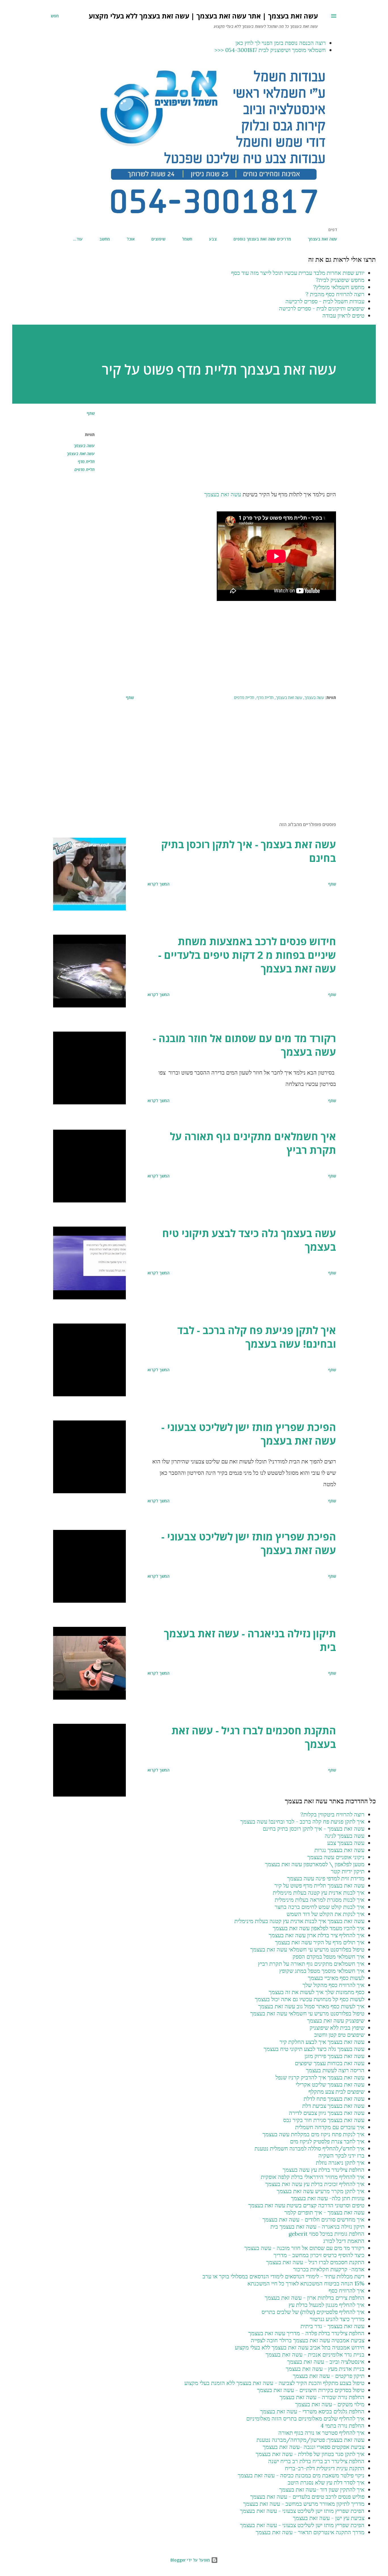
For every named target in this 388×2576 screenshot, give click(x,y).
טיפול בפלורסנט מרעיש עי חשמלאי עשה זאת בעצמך (307, 1949)
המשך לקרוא (158, 884)
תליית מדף (86, 462)
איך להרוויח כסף (347, 2290)
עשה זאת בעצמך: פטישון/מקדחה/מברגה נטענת (310, 2440)
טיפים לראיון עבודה (343, 315)
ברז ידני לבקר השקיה (341, 2155)
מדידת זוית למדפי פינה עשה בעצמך (326, 1878)
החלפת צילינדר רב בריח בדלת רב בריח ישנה (316, 2461)
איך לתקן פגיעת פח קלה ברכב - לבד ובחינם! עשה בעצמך (257, 1337)
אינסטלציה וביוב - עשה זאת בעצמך (326, 2362)
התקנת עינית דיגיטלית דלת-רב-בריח (325, 2468)
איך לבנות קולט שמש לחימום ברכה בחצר (320, 1907)
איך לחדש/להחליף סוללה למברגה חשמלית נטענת (309, 2148)
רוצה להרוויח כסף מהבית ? (335, 294)
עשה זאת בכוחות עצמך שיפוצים (330, 2063)
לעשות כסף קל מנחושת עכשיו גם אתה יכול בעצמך (310, 1999)
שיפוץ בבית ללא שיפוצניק (337, 2028)
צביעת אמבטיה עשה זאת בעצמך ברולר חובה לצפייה (308, 2340)
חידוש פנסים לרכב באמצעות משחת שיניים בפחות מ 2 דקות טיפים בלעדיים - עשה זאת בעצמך (247, 955)
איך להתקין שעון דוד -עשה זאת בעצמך (322, 2489)
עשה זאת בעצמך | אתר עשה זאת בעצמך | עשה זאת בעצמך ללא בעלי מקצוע (203, 16)
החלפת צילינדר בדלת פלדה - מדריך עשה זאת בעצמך (306, 2333)
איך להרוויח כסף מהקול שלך (333, 1985)
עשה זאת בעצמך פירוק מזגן (334, 2056)
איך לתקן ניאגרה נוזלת (340, 2163)
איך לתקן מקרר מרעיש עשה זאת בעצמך (321, 2191)
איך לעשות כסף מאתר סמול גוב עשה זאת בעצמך (311, 2006)
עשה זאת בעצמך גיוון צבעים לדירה (327, 2113)
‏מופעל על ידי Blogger (191, 2560)
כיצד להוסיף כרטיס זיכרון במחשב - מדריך (319, 2255)
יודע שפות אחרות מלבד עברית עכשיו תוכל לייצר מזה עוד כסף (298, 273)
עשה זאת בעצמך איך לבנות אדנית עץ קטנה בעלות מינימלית (299, 1921)
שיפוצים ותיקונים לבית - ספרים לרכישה (322, 308)
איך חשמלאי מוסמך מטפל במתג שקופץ (322, 1971)
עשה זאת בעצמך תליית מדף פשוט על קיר (319, 1885)
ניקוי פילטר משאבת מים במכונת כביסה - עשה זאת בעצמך (301, 2475)
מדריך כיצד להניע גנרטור (337, 2319)
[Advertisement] (231, 449)
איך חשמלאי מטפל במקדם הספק (328, 1956)
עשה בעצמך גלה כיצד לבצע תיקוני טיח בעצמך (249, 1240)
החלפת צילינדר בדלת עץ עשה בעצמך (324, 2170)
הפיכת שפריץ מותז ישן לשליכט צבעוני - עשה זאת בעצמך (249, 1434)
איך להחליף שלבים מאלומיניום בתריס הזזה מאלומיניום (305, 2418)
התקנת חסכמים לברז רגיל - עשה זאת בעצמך (254, 1737)
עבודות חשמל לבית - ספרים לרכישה (325, 301)
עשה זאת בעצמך (323, 239)
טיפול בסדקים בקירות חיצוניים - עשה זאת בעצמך (311, 2390)
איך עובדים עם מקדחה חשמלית (330, 2127)
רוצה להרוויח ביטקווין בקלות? (332, 1814)
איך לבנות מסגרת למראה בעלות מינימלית (320, 1900)
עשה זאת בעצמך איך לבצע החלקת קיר (322, 2042)
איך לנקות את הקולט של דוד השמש (326, 1914)
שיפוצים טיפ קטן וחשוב (339, 2035)
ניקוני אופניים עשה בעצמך (336, 1857)
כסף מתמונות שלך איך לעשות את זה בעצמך (317, 1992)
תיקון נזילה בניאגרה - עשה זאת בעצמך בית (250, 1640)
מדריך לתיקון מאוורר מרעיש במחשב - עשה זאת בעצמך (304, 2504)
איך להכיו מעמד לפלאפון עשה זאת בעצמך (319, 1928)
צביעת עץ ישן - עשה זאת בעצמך (329, 2518)
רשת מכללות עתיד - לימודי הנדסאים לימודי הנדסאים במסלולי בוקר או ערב (283, 2276)
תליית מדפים (85, 469)
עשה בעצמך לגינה (345, 1836)
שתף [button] (91, 413)
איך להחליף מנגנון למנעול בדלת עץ (327, 2305)
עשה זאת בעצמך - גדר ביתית (332, 2326)
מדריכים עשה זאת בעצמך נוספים (262, 239)
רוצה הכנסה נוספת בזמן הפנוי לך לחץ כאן (281, 43)
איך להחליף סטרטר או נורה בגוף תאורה (321, 2433)
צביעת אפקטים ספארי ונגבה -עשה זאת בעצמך (314, 2447)
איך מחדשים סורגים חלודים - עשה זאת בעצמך (313, 2219)
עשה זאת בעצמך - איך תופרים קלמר (324, 2212)
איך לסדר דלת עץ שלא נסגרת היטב (326, 2482)
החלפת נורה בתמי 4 (342, 2425)
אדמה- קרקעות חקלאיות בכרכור (329, 2269)
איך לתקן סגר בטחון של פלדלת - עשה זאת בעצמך (310, 2454)
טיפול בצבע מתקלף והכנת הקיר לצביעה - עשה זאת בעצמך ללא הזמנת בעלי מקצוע (274, 2383)
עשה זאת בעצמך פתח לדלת (334, 2099)
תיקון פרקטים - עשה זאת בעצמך (329, 2376)
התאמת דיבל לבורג (344, 2241)
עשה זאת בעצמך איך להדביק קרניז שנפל (320, 2077)
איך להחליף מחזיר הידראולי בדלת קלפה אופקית (313, 2177)
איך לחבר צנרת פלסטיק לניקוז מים (327, 2141)
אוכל (131, 239)
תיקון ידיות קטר (348, 1871)
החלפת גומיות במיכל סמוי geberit (327, 2234)
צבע (213, 239)
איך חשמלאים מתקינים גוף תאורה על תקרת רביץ (253, 1143)
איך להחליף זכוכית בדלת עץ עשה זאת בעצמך (315, 2184)
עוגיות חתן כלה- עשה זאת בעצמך (328, 2198)
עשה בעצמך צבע (346, 1843)
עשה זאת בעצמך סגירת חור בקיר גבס (324, 2120)
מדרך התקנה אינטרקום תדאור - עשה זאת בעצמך (310, 2532)
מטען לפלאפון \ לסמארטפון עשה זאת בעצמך (315, 1864)
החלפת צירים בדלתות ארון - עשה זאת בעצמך (315, 2298)
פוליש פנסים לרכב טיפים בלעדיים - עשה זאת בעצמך (307, 2497)
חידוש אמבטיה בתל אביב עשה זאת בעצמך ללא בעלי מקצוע (300, 2347)
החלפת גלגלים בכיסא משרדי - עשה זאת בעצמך (312, 2411)
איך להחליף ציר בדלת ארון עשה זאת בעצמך (317, 1935)
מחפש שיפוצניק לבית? (340, 280)
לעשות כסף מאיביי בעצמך (336, 1978)
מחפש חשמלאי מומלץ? (339, 287)
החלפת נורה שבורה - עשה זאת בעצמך (322, 2397)
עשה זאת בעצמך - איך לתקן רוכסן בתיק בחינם (249, 851)
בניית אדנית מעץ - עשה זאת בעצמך (325, 2369)
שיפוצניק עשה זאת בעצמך (336, 2020)
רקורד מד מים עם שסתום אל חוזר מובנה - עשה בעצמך (244, 1045)
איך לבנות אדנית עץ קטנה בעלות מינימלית (319, 1892)
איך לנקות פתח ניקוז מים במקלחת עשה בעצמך (313, 2134)
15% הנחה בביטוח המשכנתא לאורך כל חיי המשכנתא (306, 2283)
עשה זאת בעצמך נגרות (339, 1850)
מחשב (105, 239)
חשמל (187, 239)
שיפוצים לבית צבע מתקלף (336, 2091)
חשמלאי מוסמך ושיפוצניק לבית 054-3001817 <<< (270, 50)
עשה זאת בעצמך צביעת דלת (333, 2106)
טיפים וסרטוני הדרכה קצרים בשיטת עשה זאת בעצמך (306, 2205)
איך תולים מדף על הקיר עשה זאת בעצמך (320, 1942)
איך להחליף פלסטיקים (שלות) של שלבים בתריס (313, 2312)
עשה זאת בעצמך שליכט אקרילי (330, 2084)
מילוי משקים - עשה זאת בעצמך (330, 2404)
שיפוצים (158, 239)
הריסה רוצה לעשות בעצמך (335, 2070)
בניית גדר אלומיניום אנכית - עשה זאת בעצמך (315, 2354)
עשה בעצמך (84, 446)
